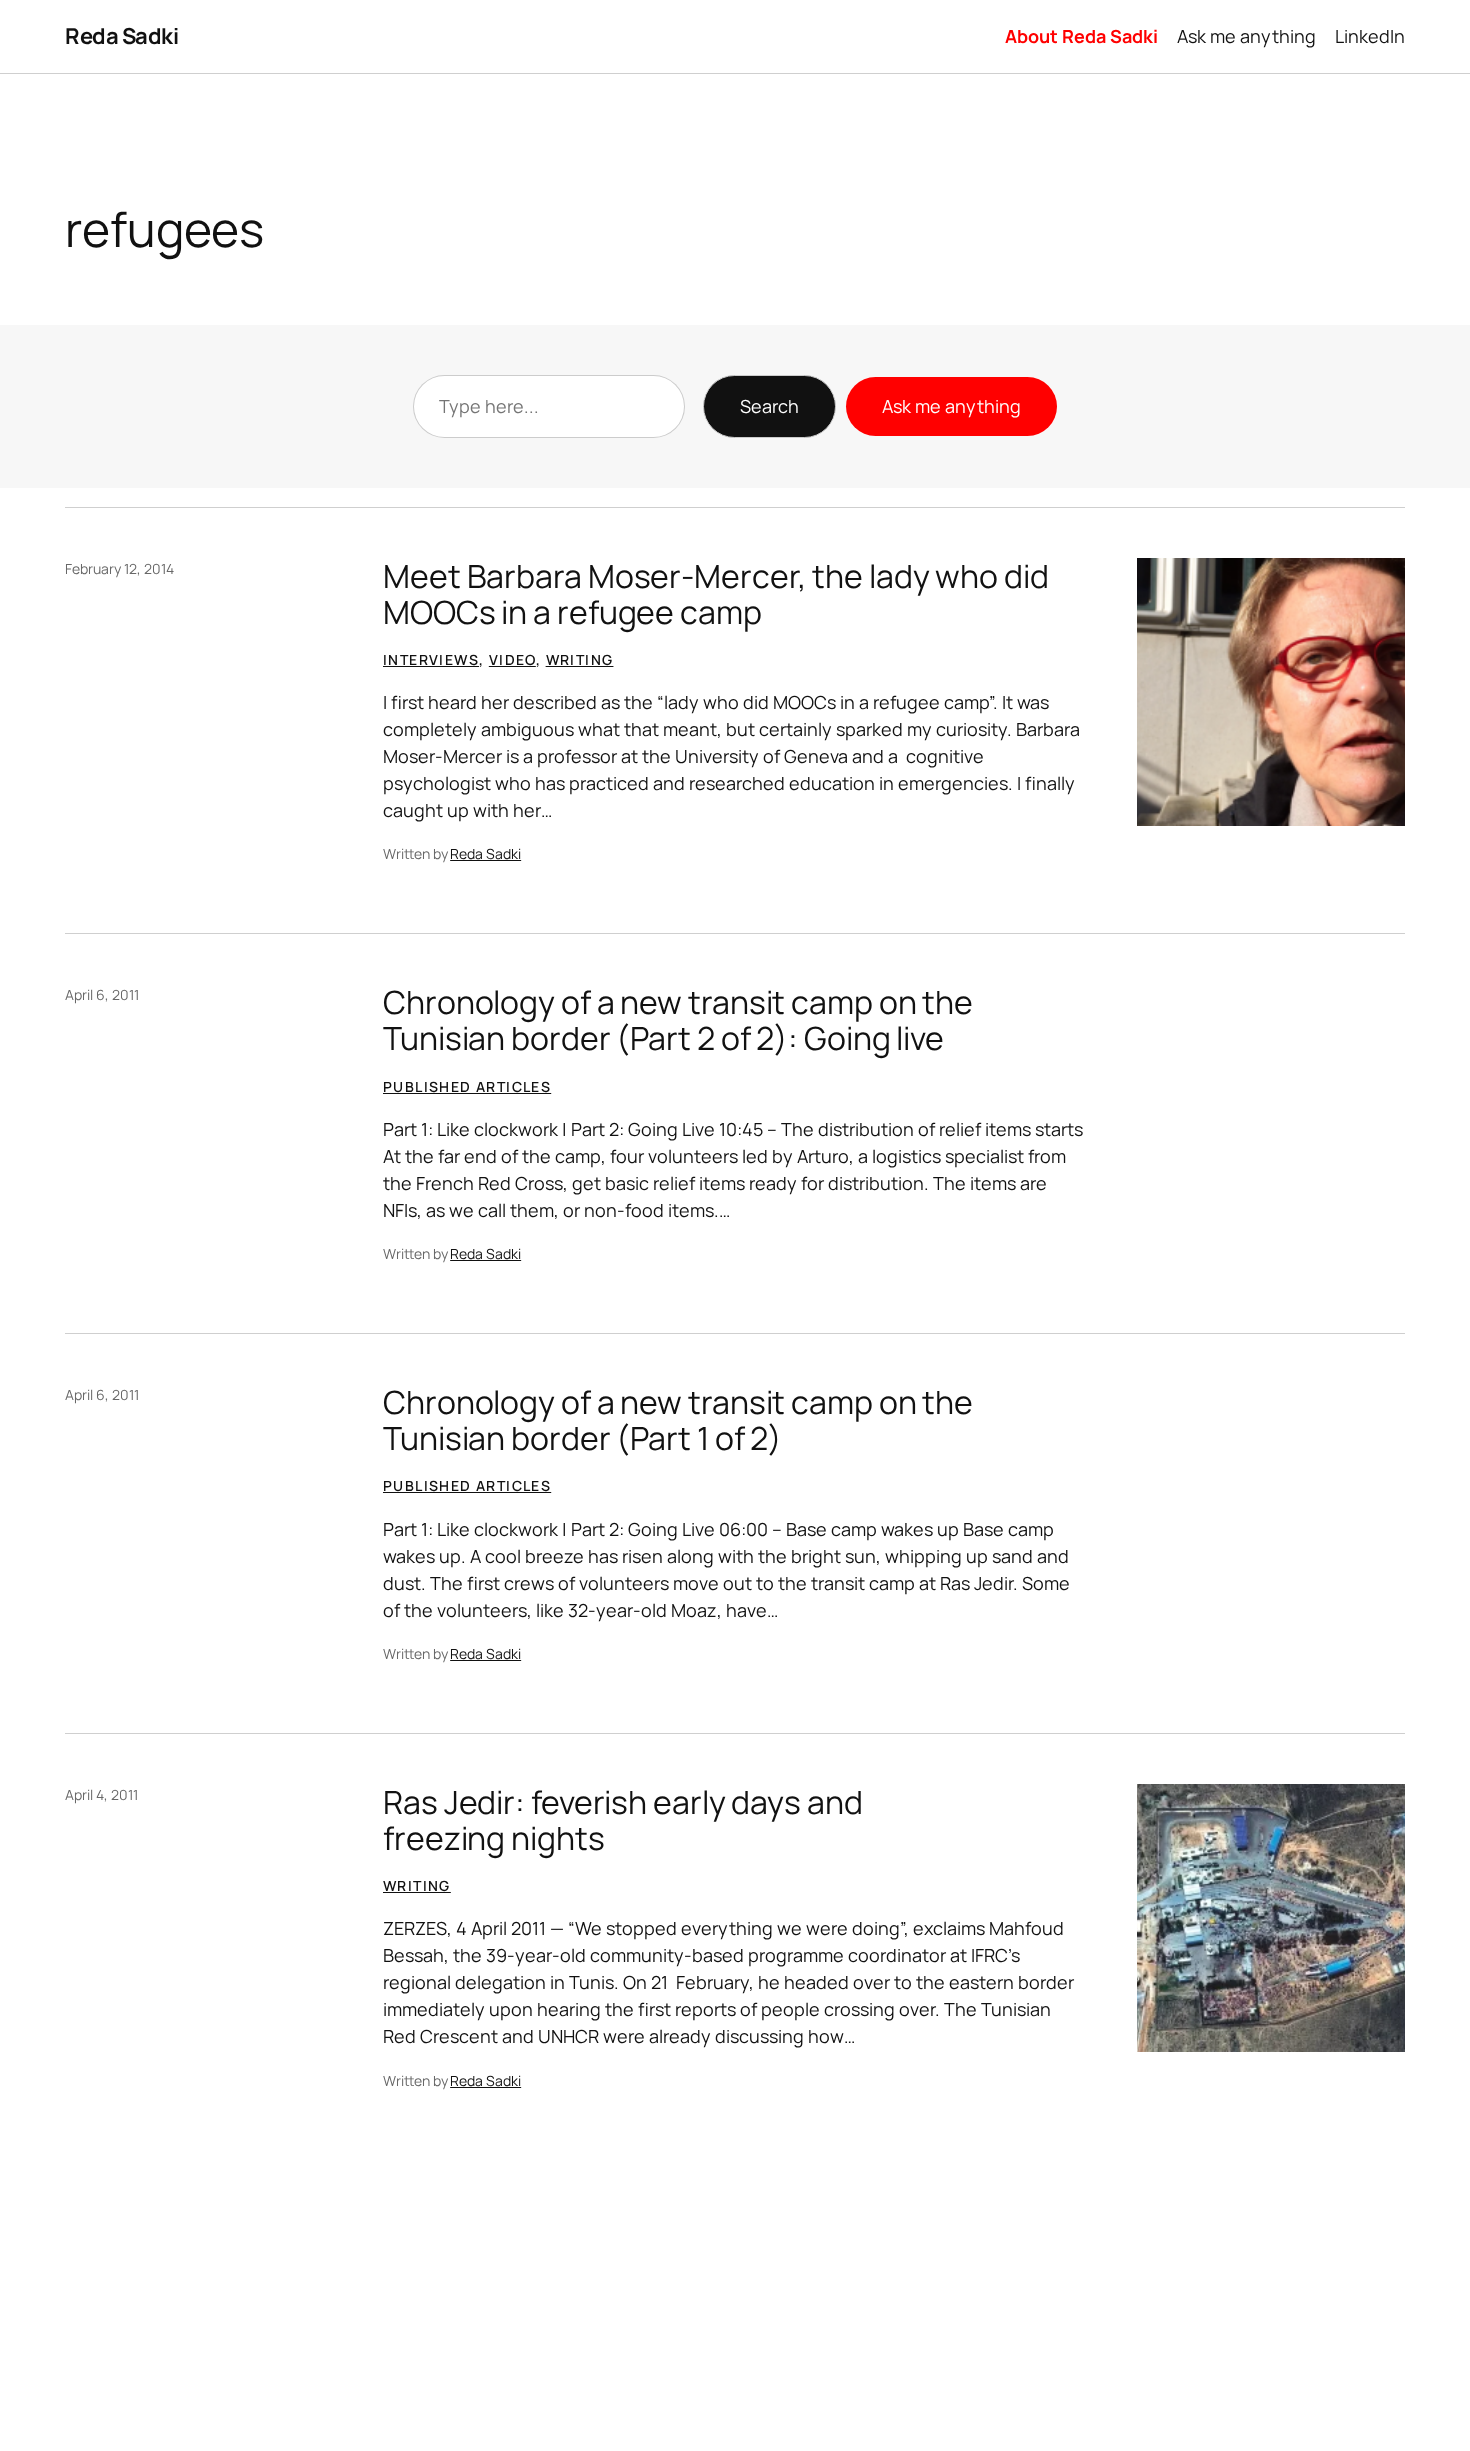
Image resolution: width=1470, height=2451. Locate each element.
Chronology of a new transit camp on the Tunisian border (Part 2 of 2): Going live (678, 1020)
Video (512, 659)
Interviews (431, 659)
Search (769, 406)
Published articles (467, 1086)
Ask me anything (951, 406)
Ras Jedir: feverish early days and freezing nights (623, 1820)
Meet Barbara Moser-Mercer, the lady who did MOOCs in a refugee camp (716, 594)
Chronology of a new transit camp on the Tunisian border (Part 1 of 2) (678, 1420)
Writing (580, 659)
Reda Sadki (121, 36)
